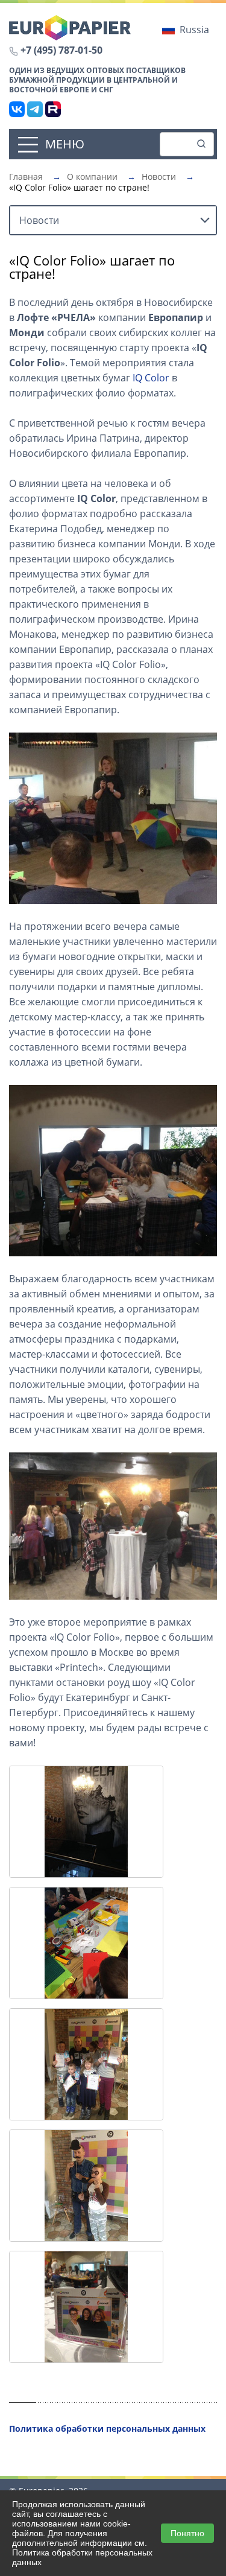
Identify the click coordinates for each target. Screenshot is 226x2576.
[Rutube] (53, 109)
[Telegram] (35, 109)
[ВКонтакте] (17, 109)
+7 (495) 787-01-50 (61, 50)
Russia (194, 30)
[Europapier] (70, 27)
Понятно (187, 2533)
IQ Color (151, 378)
